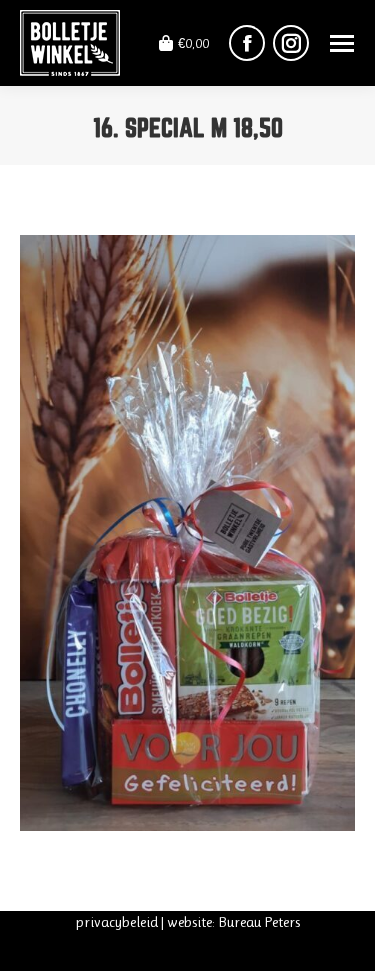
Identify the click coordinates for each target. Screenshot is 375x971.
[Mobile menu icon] (342, 43)
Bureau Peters (259, 922)
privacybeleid (116, 922)
